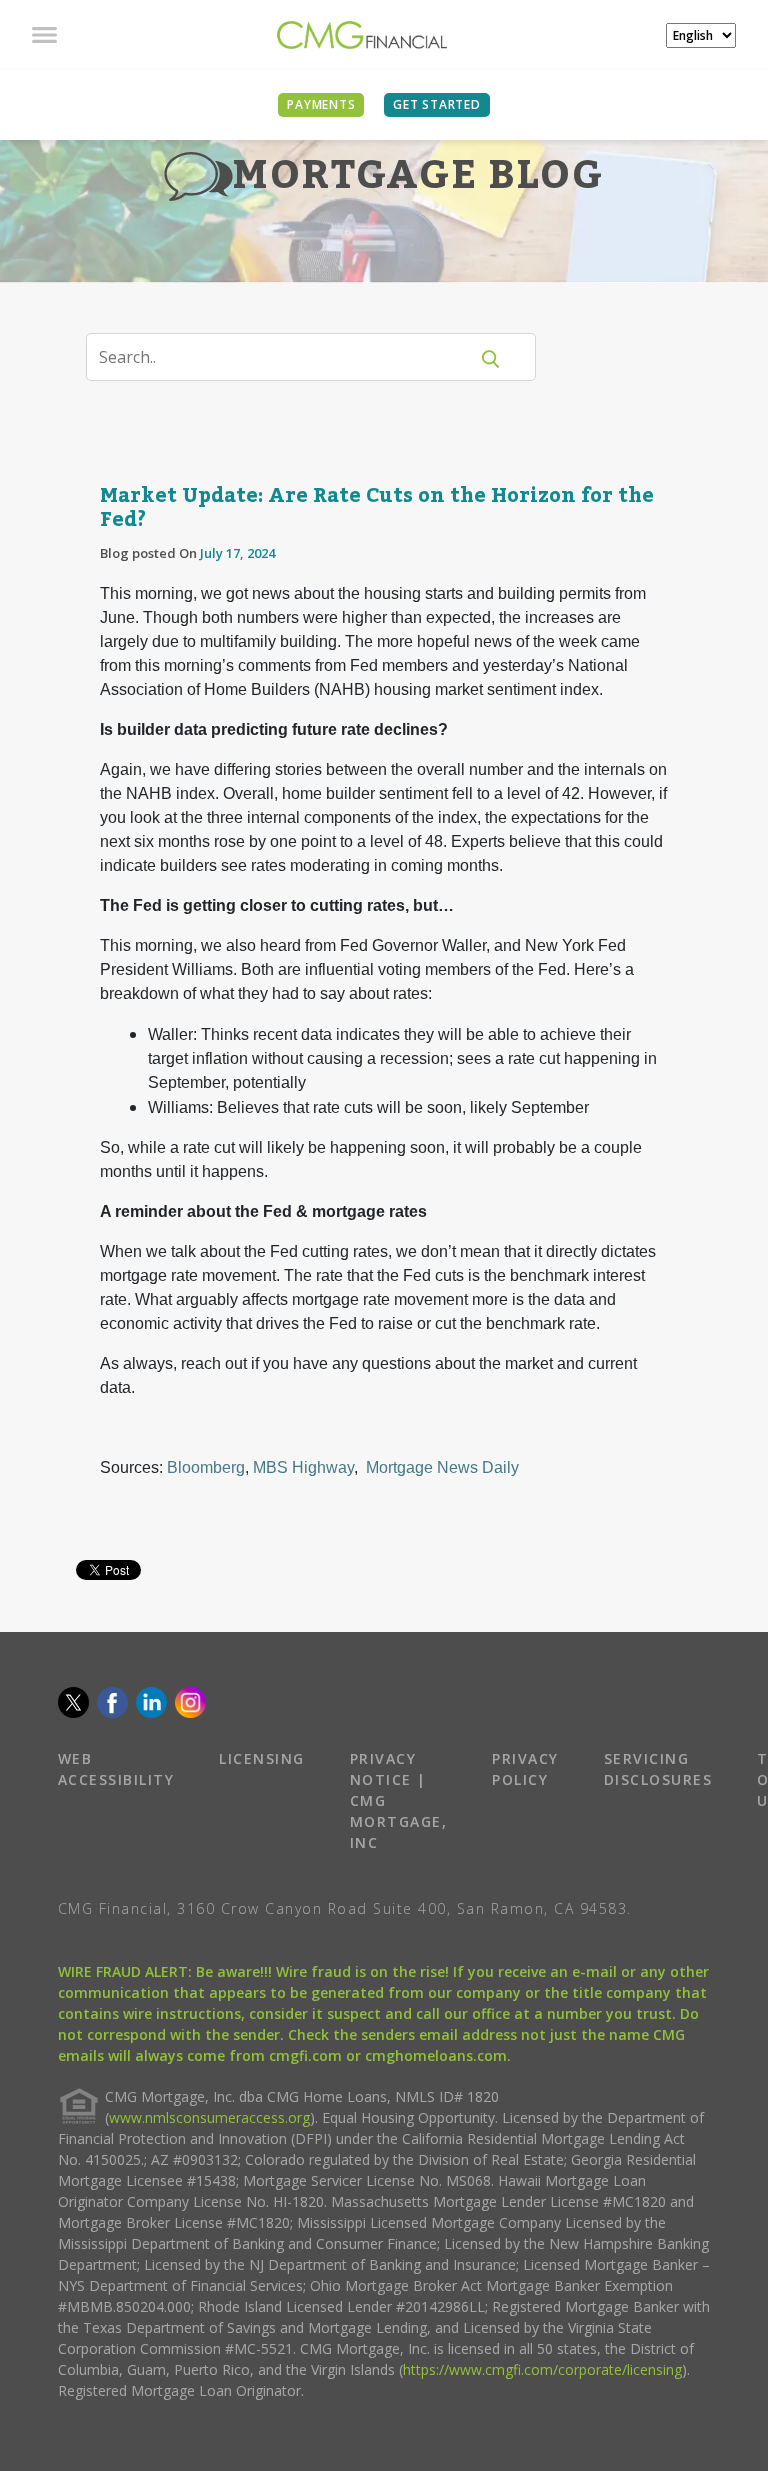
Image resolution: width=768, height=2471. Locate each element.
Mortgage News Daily (442, 1467)
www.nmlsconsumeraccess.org (209, 2117)
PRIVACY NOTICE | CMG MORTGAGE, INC (399, 1800)
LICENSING (262, 1758)
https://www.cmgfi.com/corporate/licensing (542, 2369)
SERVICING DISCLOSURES (658, 1769)
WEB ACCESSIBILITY (116, 1769)
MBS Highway (303, 1467)
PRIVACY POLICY (525, 1769)
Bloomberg (206, 1467)
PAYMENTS (321, 104)
